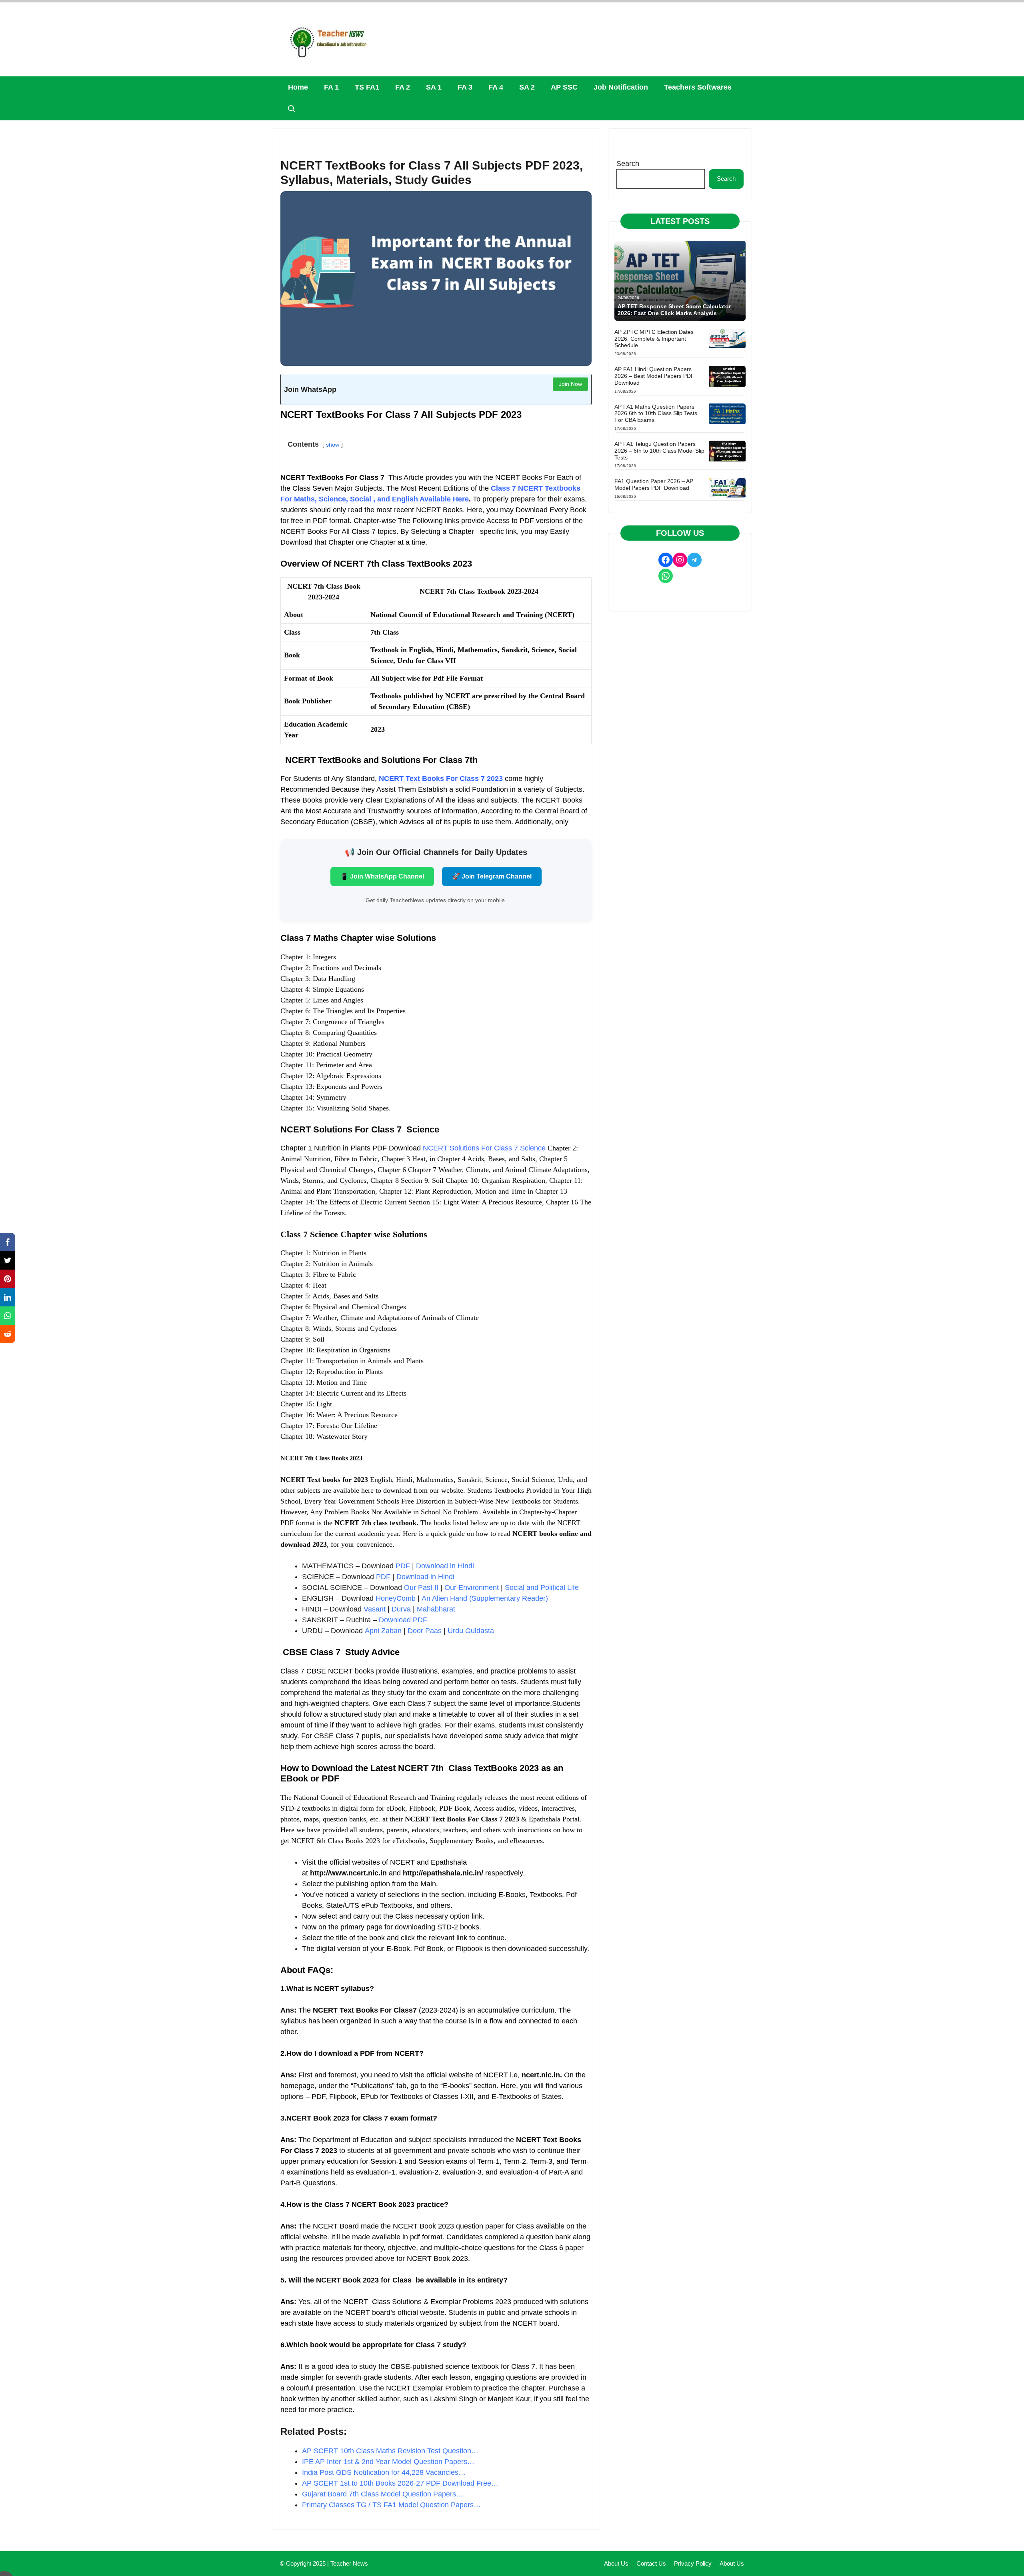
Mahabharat (436, 1609)
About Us (616, 2563)
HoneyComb (396, 1598)
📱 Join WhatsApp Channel (382, 876)
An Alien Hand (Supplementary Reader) (485, 1598)
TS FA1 (367, 87)
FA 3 (465, 87)
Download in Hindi (445, 1566)
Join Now (570, 384)
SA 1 (434, 87)
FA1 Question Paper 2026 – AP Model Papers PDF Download (654, 484)
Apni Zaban (383, 1631)
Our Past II (421, 1588)
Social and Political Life (542, 1588)
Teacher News (349, 2563)
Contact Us (651, 2563)
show (333, 445)
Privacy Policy (693, 2563)
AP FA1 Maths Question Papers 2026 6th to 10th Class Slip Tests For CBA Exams (656, 413)
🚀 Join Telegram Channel (492, 876)
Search (628, 164)
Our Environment (472, 1588)
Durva (401, 1609)
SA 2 (527, 87)
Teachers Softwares (698, 87)
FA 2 (403, 87)
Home (298, 87)
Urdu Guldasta (471, 1631)
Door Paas (425, 1631)
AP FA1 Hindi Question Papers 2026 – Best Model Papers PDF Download (654, 376)
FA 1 (331, 87)
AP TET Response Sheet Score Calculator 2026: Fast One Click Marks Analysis (674, 310)
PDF (403, 1566)
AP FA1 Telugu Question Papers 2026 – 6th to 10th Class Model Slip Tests (659, 451)
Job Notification (621, 87)
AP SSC (564, 87)
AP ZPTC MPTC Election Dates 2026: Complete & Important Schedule (654, 339)
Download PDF (403, 1620)
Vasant (375, 1609)
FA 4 (496, 87)
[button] (292, 109)
